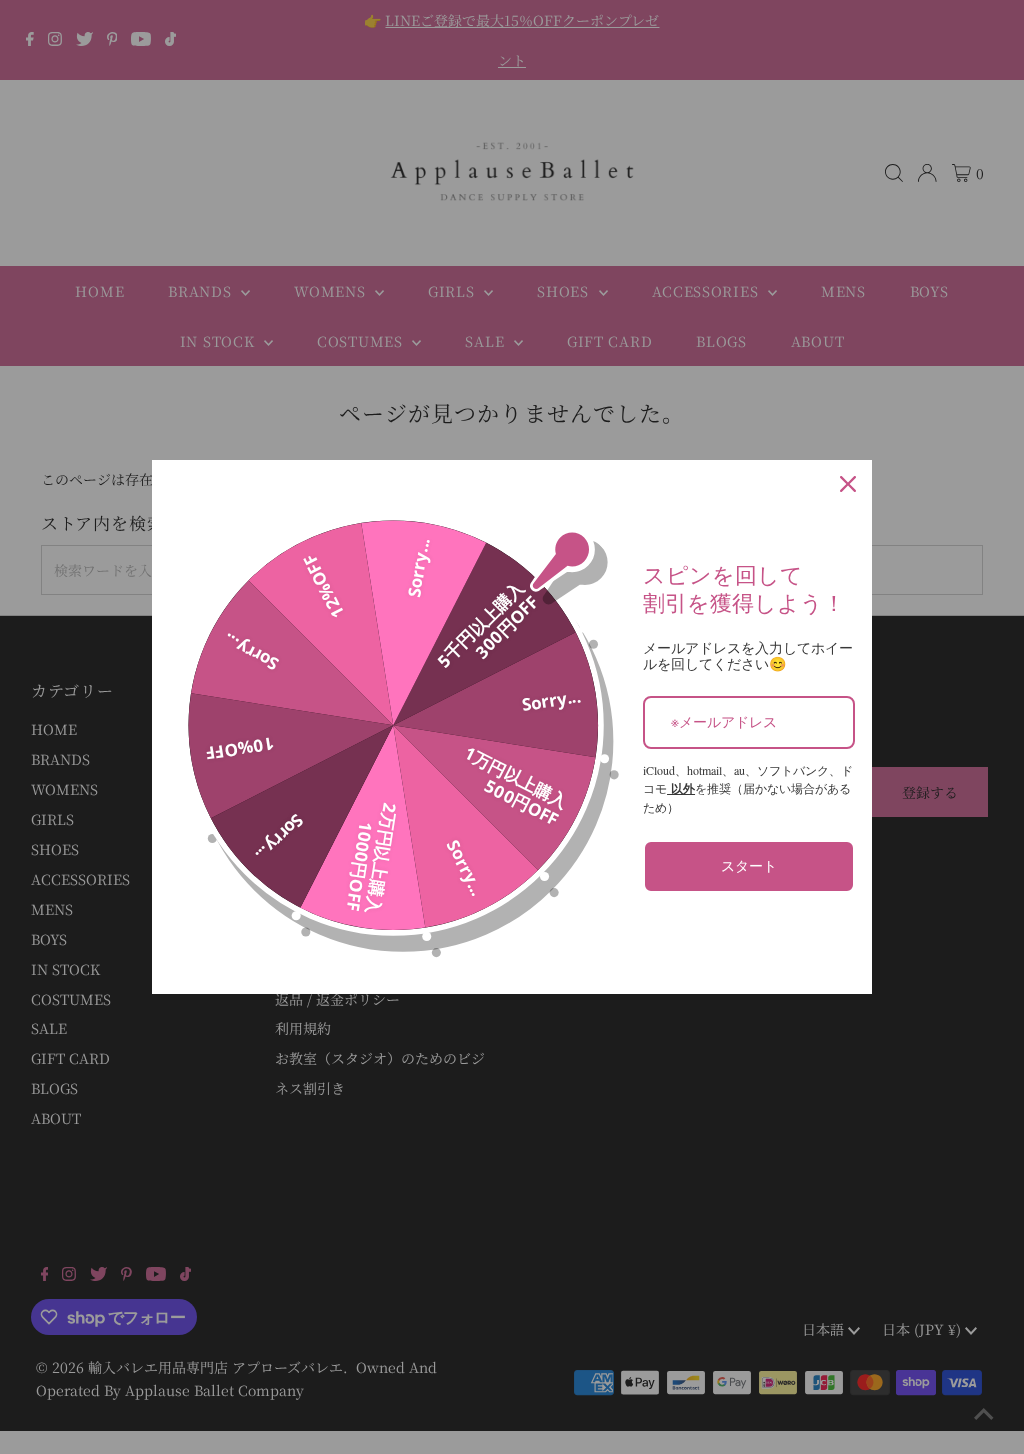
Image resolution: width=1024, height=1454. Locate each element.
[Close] (848, 484)
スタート (749, 865)
